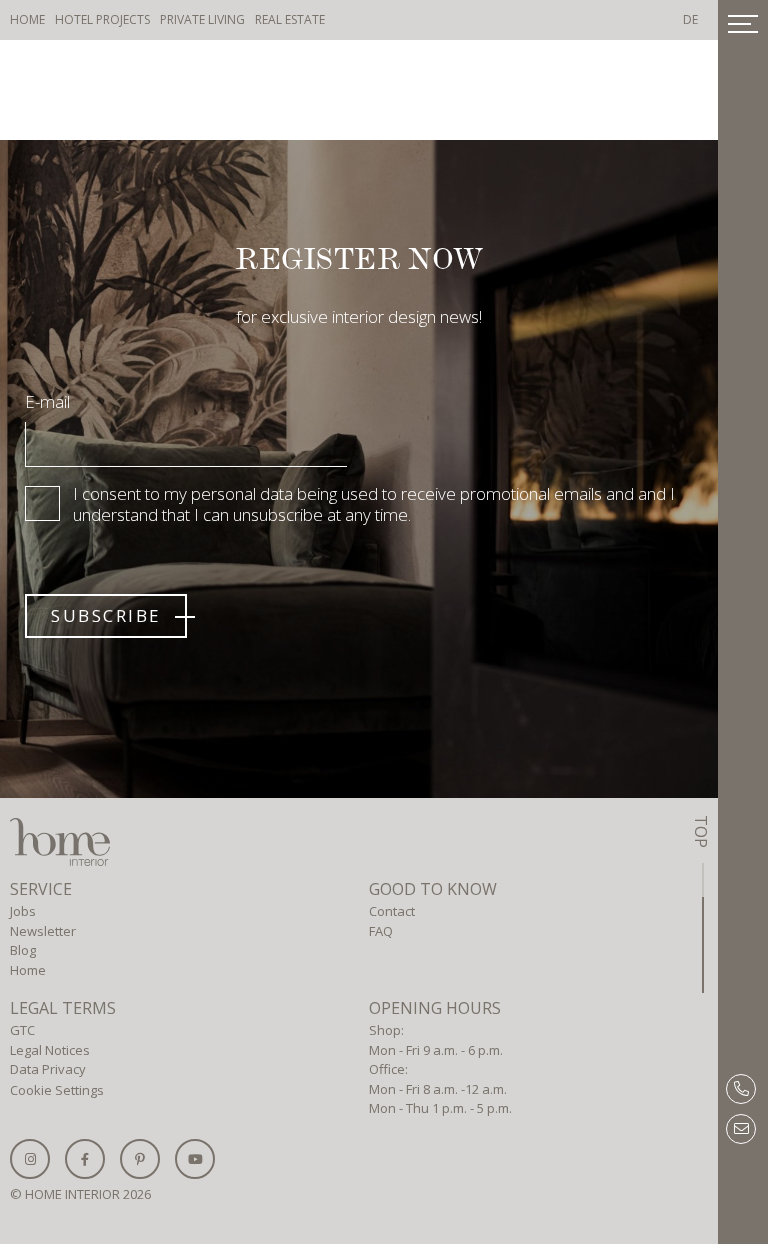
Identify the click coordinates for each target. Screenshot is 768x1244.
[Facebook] (85, 1159)
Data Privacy (48, 1069)
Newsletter (43, 931)
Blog (23, 950)
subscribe (106, 615)
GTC (22, 1030)
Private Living (202, 19)
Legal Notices (50, 1050)
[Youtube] (195, 1159)
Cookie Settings (57, 1090)
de (690, 19)
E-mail (47, 401)
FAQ (381, 931)
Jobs (23, 911)
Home (27, 19)
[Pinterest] (140, 1159)
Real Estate (290, 19)
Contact (392, 911)
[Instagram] (30, 1159)
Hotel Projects (102, 19)
